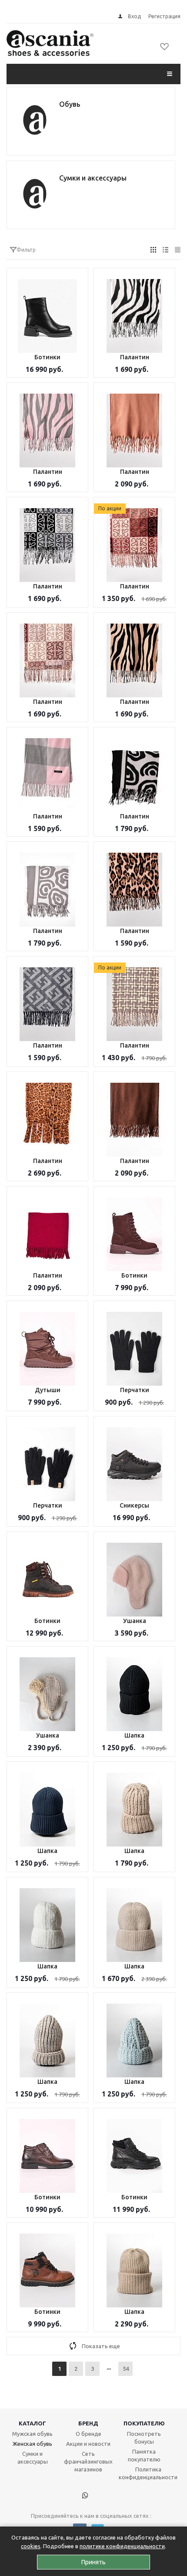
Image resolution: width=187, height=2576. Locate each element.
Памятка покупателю (144, 2455)
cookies (31, 2546)
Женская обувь (32, 2444)
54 (126, 2369)
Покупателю (144, 2423)
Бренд (88, 2423)
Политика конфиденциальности (148, 2473)
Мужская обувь (32, 2434)
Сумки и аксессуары (33, 2458)
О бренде (88, 2434)
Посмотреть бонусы (144, 2438)
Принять (93, 2562)
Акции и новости (88, 2444)
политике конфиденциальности (122, 2546)
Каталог (32, 2423)
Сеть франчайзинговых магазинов (88, 2461)
